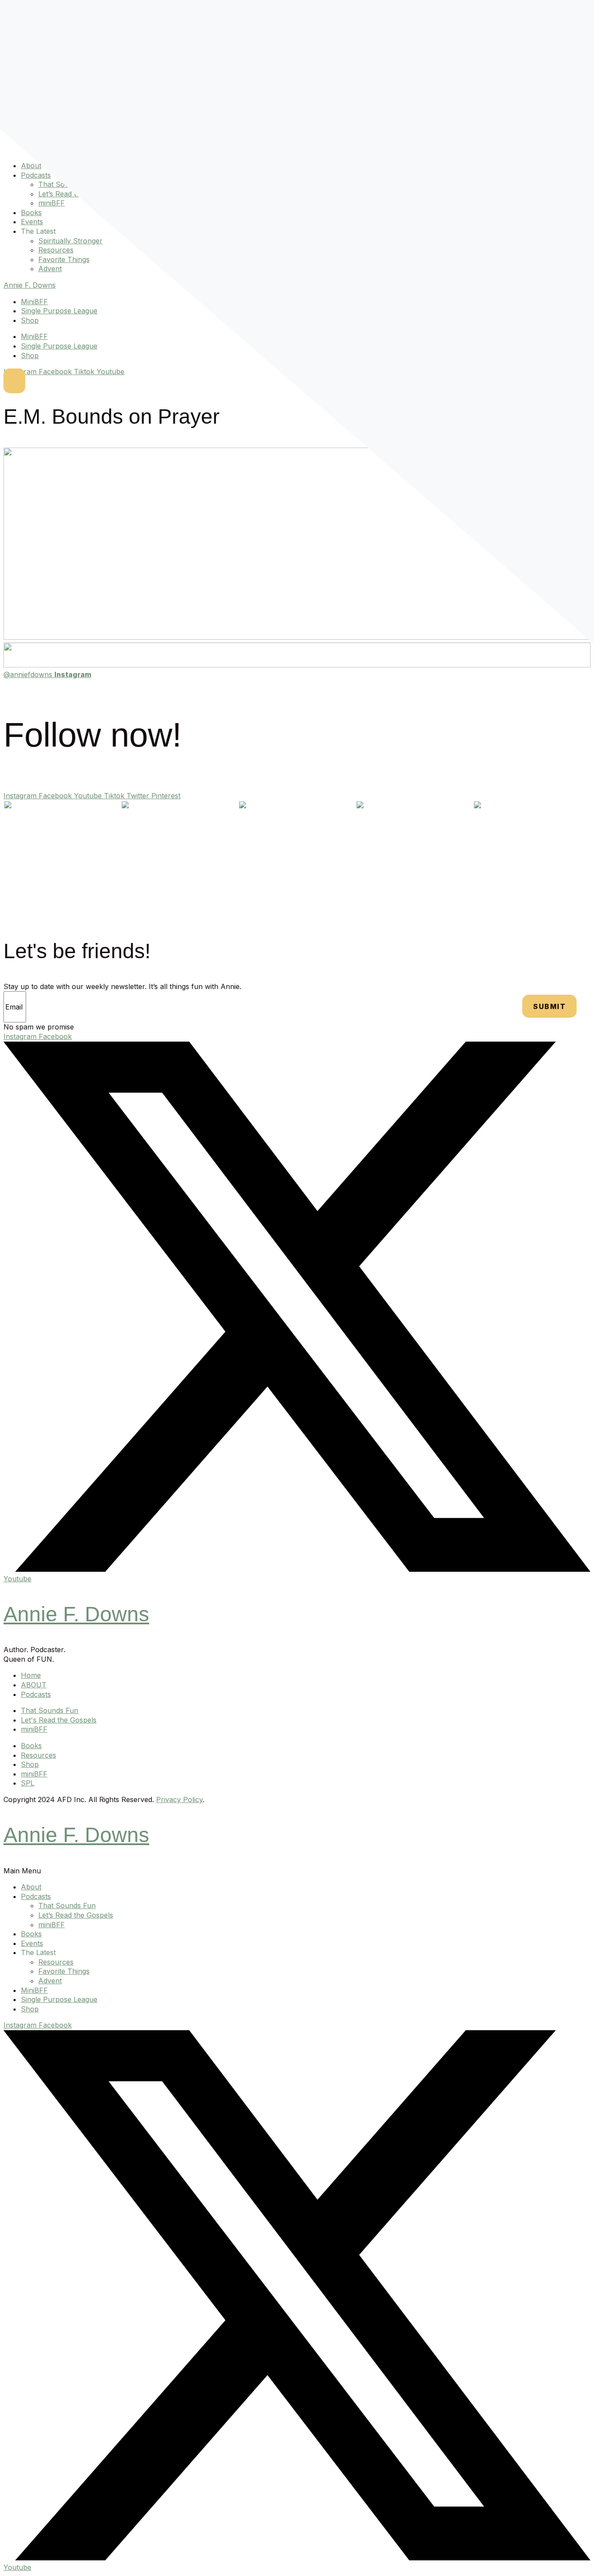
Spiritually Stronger (70, 241)
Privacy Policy (179, 1799)
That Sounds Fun (67, 1905)
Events (32, 222)
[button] (297, 1871)
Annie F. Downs (30, 285)
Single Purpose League (59, 311)
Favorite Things (64, 259)
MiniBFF (34, 302)
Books (31, 212)
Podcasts (36, 175)
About (31, 166)
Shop (30, 320)
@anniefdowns (47, 674)
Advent (50, 269)
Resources (56, 250)
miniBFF (52, 203)
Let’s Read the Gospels (76, 1915)
